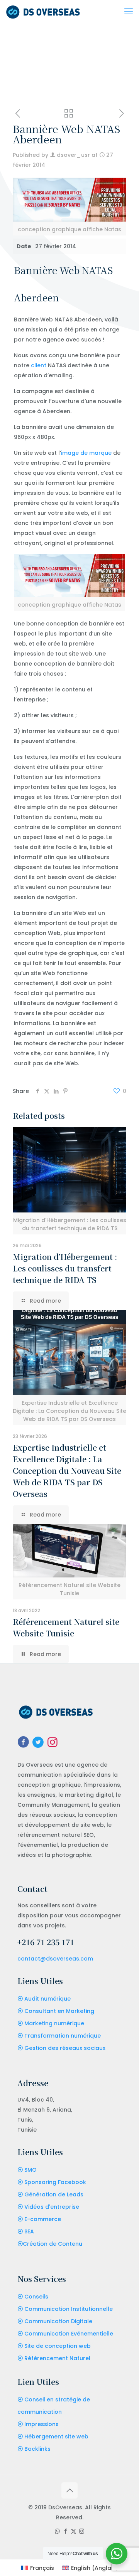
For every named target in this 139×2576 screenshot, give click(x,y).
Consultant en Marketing (59, 2011)
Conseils (36, 2297)
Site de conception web (58, 2346)
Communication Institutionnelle (69, 2309)
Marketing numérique (54, 2023)
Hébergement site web (56, 2436)
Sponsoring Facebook (55, 2182)
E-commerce (43, 2219)
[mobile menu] (129, 12)
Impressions (42, 2424)
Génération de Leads (54, 2194)
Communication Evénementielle (69, 2334)
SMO (31, 2170)
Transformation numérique (63, 2036)
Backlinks (37, 2449)
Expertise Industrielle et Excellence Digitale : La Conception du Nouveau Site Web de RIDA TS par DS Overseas (67, 1470)
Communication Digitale (58, 2321)
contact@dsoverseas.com (55, 1959)
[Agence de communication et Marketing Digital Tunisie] (43, 12)
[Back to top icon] (69, 2490)
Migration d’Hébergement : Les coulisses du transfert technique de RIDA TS (65, 1268)
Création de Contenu (53, 2244)
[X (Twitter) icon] (74, 2531)
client (39, 365)
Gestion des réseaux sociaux (65, 2048)
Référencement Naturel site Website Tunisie (66, 1627)
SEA (29, 2231)
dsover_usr (73, 155)
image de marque (86, 453)
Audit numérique (47, 1999)
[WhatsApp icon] (57, 2531)
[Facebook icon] (65, 2531)
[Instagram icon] (82, 2531)
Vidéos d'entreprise (52, 2207)
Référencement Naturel (57, 2358)
